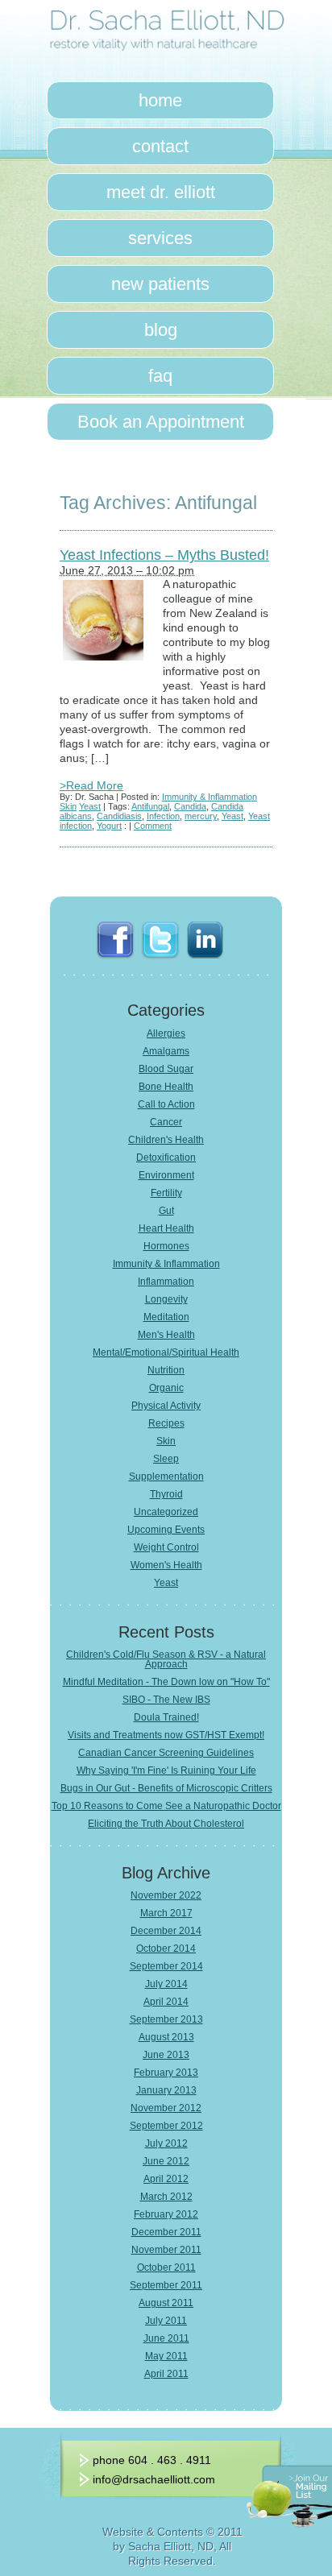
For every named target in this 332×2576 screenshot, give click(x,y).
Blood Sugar (166, 1069)
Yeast (90, 806)
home (160, 100)
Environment (166, 1175)
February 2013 (166, 2073)
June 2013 (166, 2055)
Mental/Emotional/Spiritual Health (166, 1352)
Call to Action (166, 1104)
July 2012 (166, 2143)
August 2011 (166, 2303)
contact (160, 146)
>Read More (91, 785)
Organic (166, 1388)
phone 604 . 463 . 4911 (152, 2460)
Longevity (166, 1299)
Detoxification (166, 1158)
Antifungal (150, 806)
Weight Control (166, 1547)
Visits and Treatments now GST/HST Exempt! (166, 1735)
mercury (201, 816)
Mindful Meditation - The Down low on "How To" (166, 1682)
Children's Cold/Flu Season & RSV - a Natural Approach (166, 1659)
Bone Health (166, 1087)
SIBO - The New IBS (166, 1700)
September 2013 (166, 2019)
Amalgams (166, 1051)
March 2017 (166, 1913)
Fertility (166, 1193)
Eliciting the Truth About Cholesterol (166, 1824)
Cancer (166, 1122)
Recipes (166, 1423)
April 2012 (166, 2179)
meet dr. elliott (161, 192)
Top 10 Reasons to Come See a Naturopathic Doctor (166, 1806)
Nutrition (166, 1370)
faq (160, 376)
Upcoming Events (166, 1530)
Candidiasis (119, 816)
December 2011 (166, 2232)
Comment (153, 826)
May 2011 (166, 2356)
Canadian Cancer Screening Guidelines (166, 1753)
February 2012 (166, 2214)
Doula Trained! (166, 1717)
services (160, 238)
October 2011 (166, 2267)
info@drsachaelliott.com (154, 2479)
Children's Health (166, 1140)
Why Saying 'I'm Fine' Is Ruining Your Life (166, 1770)
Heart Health (166, 1228)
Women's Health (166, 1565)
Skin (68, 806)
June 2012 (166, 2161)
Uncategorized (166, 1512)
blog (161, 330)
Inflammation (166, 1282)
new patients (160, 284)
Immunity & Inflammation (210, 797)
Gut (166, 1211)
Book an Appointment (161, 422)
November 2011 (166, 2250)
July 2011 (166, 2321)
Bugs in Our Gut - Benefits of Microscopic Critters (166, 1788)
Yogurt (109, 826)
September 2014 (166, 1966)
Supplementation (166, 1476)
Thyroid (166, 1494)
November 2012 (166, 2108)
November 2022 (166, 1895)
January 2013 (166, 2090)
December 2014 (166, 1931)
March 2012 (166, 2197)
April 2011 (166, 2374)
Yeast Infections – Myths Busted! (164, 555)
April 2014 (166, 2002)
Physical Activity (166, 1406)
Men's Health (166, 1335)
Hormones (166, 1246)
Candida (190, 806)
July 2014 (166, 1984)
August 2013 (166, 2037)
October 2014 (166, 1949)
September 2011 (166, 2285)
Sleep (166, 1459)
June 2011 (166, 2338)
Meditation (166, 1317)
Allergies (166, 1033)
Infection (163, 816)
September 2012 (166, 2126)
